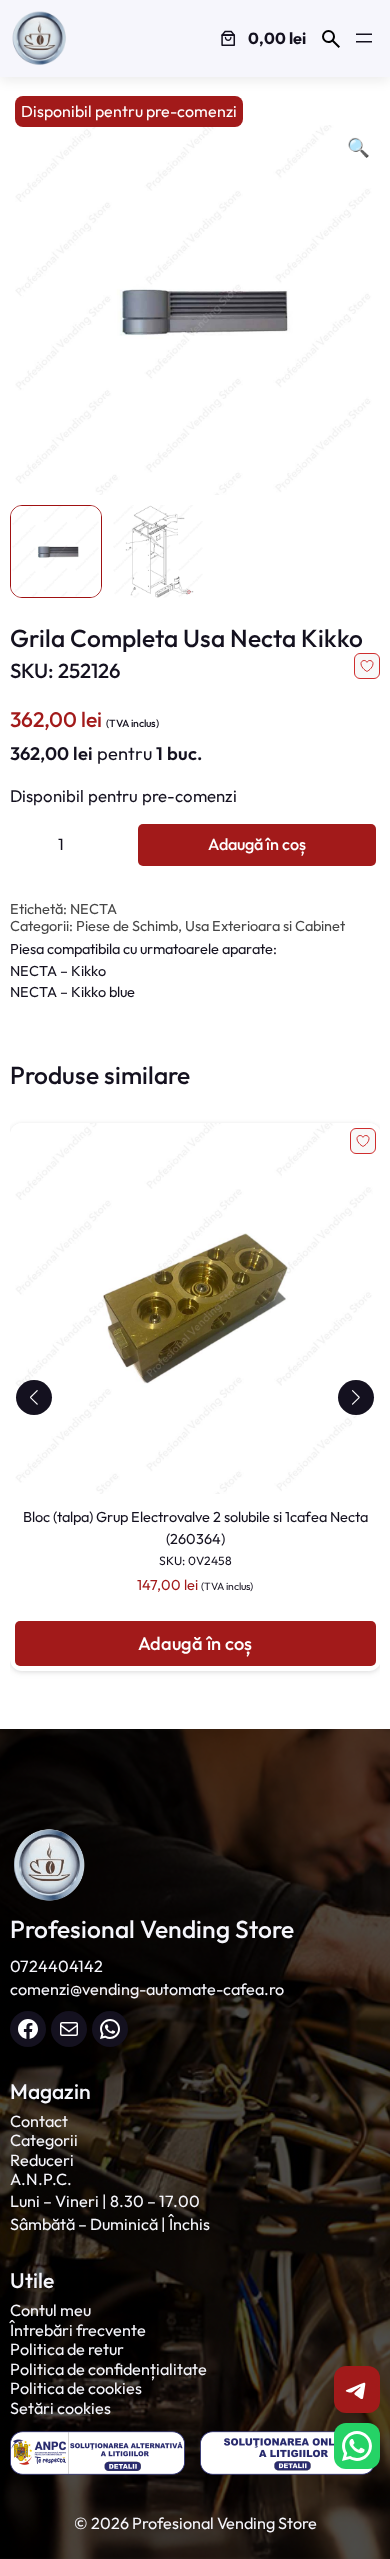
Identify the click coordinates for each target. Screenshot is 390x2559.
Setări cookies (60, 2408)
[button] (34, 1397)
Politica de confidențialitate (108, 2369)
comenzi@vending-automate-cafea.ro (147, 1989)
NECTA (93, 908)
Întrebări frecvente (78, 2330)
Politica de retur (67, 2349)
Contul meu (50, 2310)
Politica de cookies (76, 2388)
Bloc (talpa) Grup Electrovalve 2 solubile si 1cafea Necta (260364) (195, 1538)
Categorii (44, 2140)
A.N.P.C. (41, 2179)
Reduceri (42, 2160)
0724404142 (56, 1966)
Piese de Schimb (127, 925)
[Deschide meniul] (364, 38)
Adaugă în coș (257, 844)
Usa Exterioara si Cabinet (265, 925)
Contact (39, 2121)
